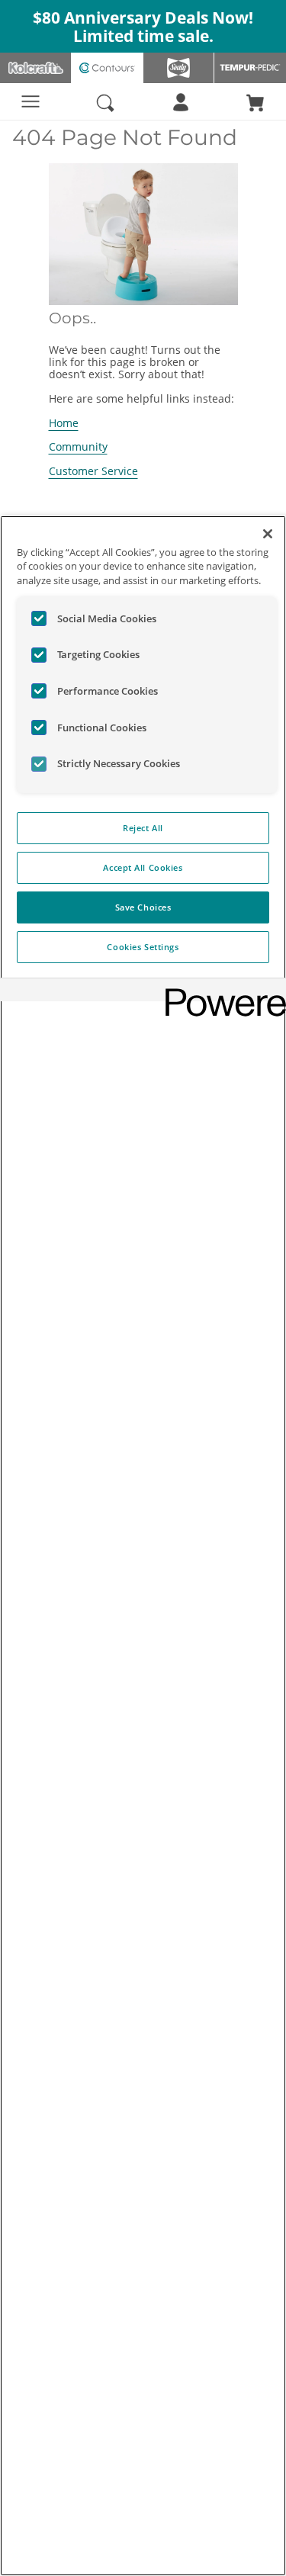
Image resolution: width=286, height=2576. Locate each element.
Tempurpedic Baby (250, 68)
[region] (143, 1546)
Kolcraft (36, 68)
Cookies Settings (143, 947)
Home (64, 423)
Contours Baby (108, 68)
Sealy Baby (179, 68)
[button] (255, 101)
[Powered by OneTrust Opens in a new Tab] (220, 992)
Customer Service (93, 471)
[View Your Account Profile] (181, 104)
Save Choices (143, 907)
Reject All (143, 828)
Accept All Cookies (143, 867)
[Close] (268, 534)
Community (78, 446)
